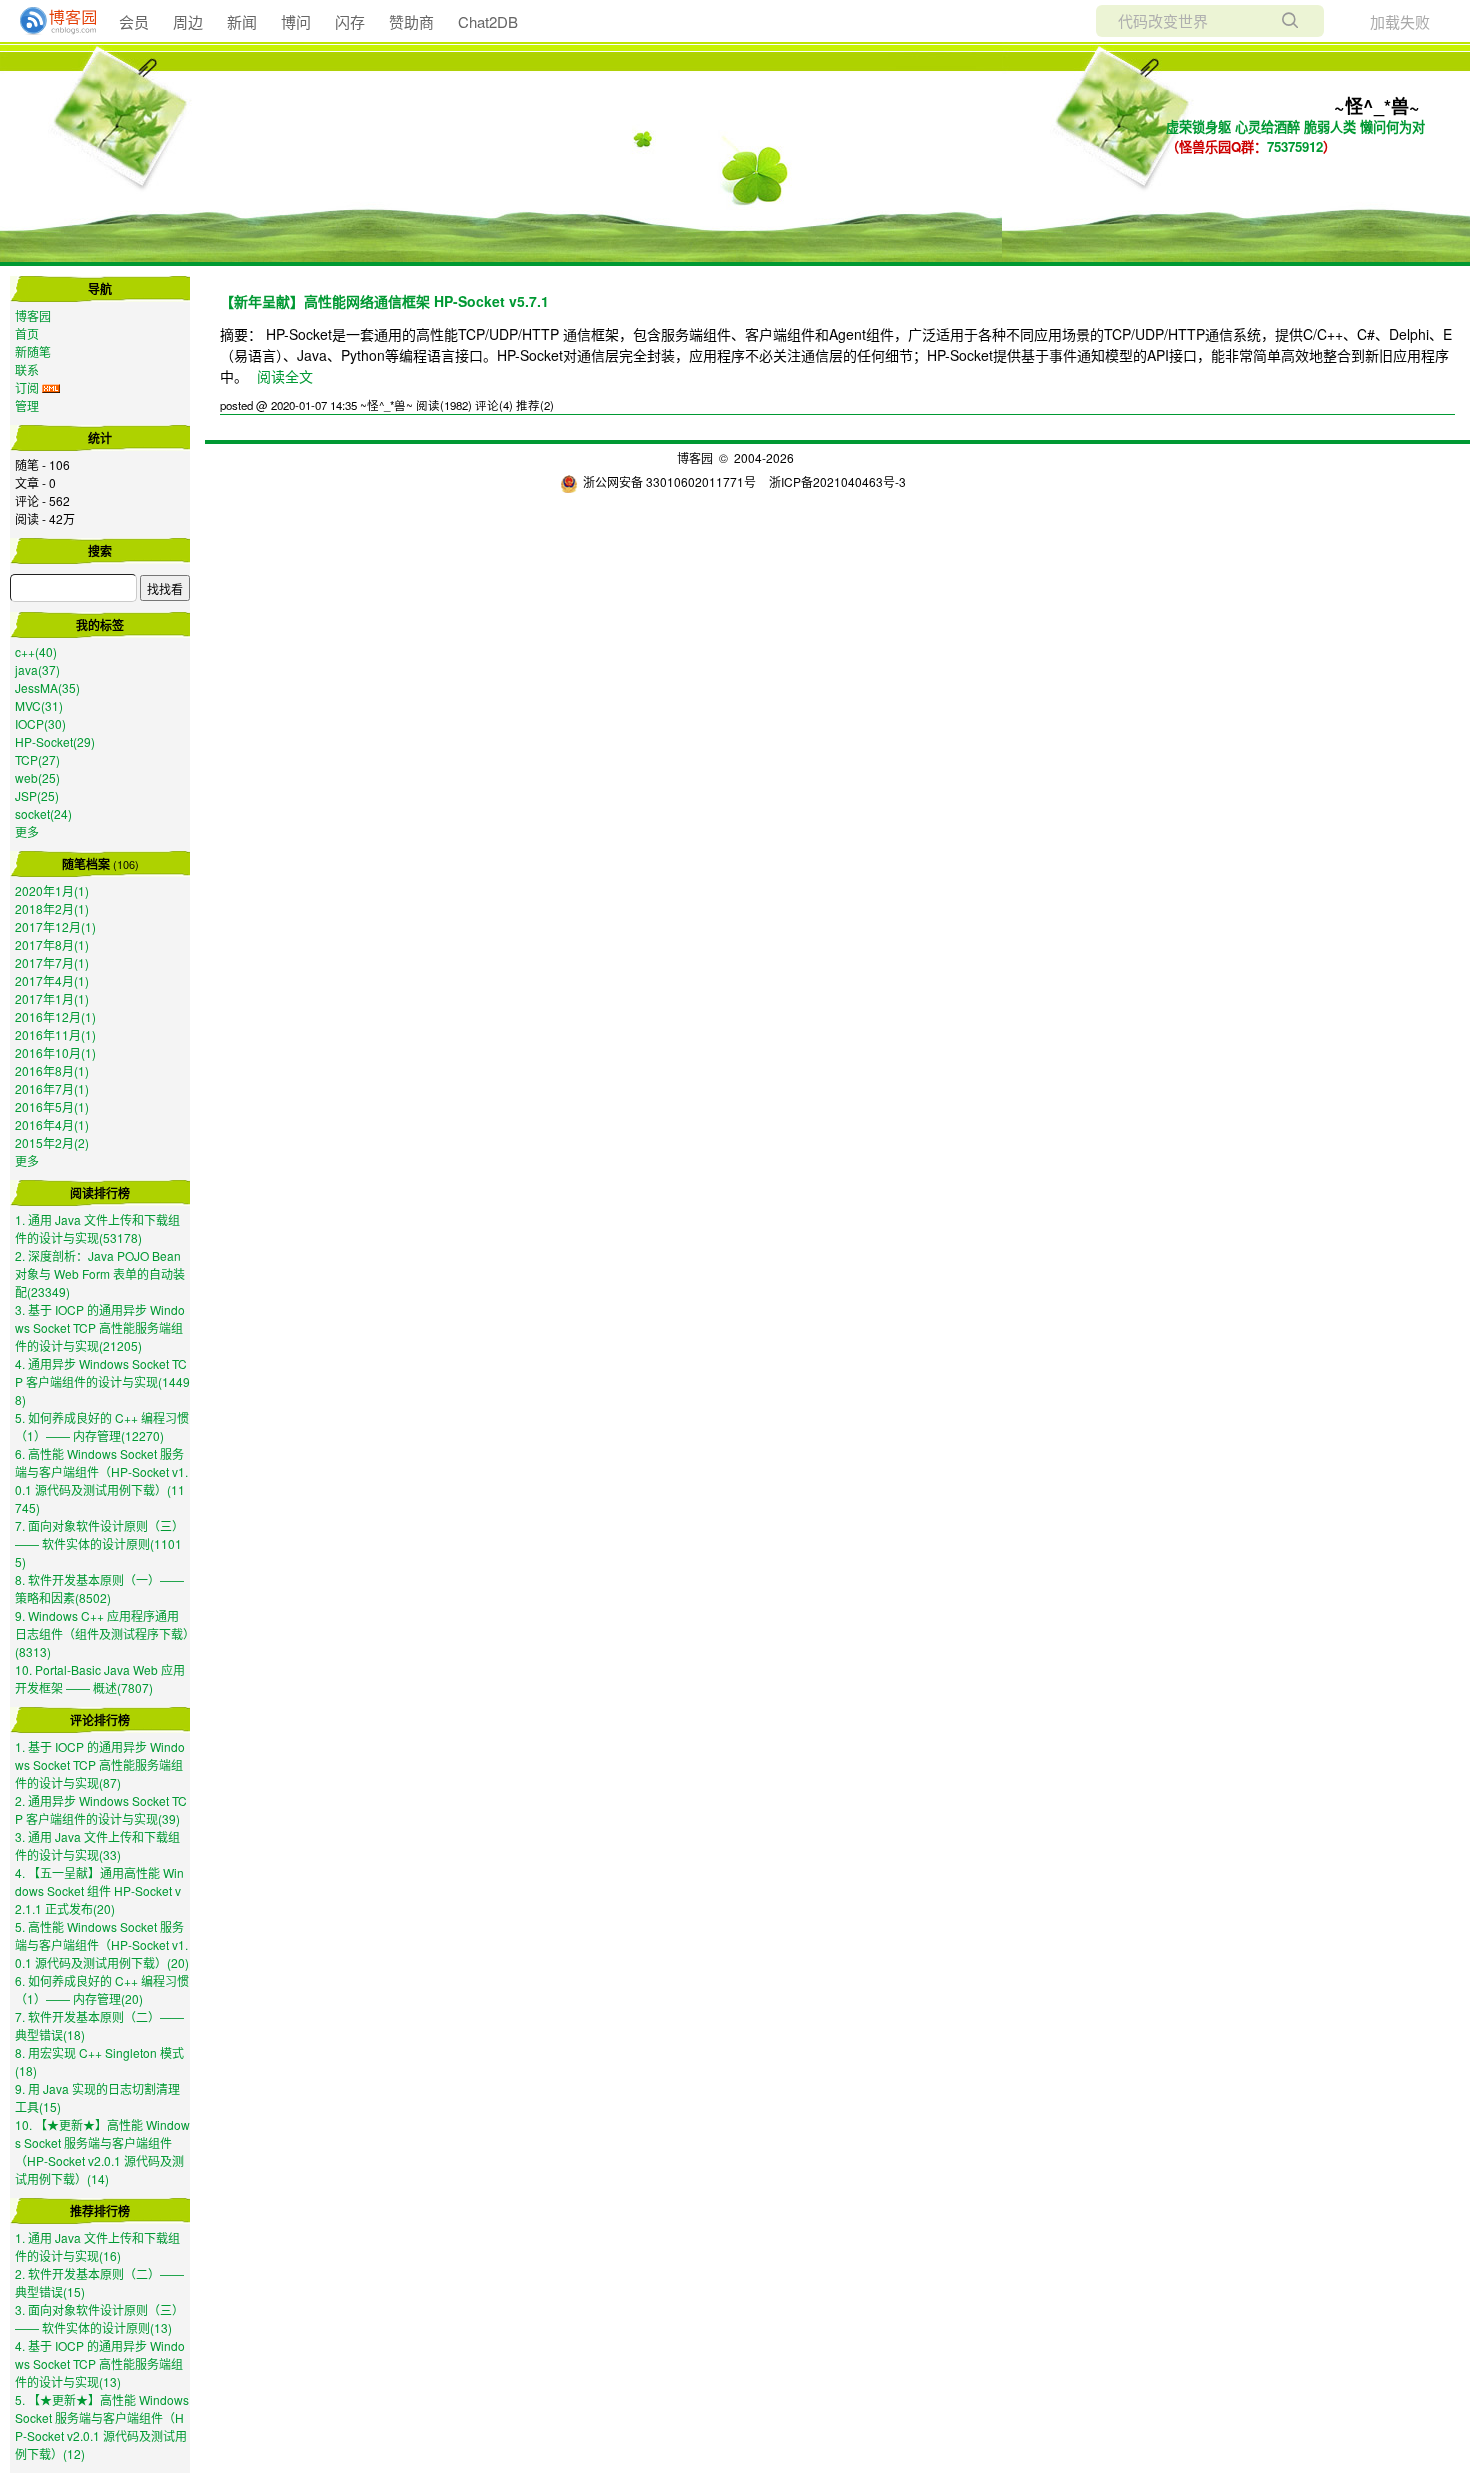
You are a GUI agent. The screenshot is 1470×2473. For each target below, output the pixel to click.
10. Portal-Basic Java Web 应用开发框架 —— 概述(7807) (100, 1678)
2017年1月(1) (52, 998)
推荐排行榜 (100, 2211)
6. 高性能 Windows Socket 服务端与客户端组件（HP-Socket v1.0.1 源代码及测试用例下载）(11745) (101, 1480)
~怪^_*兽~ (1377, 106)
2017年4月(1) (52, 980)
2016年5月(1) (52, 1106)
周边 (188, 21)
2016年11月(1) (55, 1034)
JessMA (47, 687)
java (37, 669)
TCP (37, 759)
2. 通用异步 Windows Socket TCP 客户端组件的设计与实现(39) (101, 1809)
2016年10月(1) (55, 1052)
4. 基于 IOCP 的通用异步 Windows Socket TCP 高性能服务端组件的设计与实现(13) (100, 2363)
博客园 (33, 315)
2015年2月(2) (52, 1142)
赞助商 (411, 21)
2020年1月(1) (52, 890)
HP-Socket (55, 741)
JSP (37, 795)
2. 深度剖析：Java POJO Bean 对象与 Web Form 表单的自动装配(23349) (100, 1273)
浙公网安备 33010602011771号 (669, 481)
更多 (27, 831)
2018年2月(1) (52, 908)
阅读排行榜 (100, 1193)
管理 (27, 405)
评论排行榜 (100, 1720)
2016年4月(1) (52, 1124)
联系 (27, 369)
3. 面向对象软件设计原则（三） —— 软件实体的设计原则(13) (99, 2318)
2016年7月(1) (52, 1088)
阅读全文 (285, 376)
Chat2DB (488, 21)
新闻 (242, 21)
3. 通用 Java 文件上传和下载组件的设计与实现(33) (97, 1845)
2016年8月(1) (52, 1070)
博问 (296, 21)
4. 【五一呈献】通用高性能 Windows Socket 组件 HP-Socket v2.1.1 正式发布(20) (99, 1890)
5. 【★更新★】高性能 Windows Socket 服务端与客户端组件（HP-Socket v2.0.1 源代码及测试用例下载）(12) (102, 2426)
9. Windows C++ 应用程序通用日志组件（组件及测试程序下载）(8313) (102, 1633)
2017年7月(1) (52, 962)
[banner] (50, 21)
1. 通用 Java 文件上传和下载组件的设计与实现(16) (97, 2246)
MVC (39, 705)
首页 (27, 333)
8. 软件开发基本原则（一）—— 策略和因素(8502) (99, 1588)
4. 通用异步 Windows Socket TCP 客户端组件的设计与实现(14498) (102, 1381)
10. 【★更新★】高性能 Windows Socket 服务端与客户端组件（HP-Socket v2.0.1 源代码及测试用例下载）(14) (102, 2151)
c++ (36, 651)
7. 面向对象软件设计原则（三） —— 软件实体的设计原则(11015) (99, 1543)
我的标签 (100, 625)
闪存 (350, 21)
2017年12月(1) (55, 926)
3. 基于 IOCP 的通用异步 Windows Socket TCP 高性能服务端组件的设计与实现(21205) (100, 1327)
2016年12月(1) (55, 1016)
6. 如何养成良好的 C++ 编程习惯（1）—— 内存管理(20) (102, 1989)
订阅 (27, 387)
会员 (134, 21)
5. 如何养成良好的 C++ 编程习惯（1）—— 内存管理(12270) (102, 1426)
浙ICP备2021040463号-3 (837, 481)
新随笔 (33, 351)
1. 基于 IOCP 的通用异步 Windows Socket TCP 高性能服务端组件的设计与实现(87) (100, 1764)
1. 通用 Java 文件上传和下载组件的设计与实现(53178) (97, 1228)
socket (43, 813)
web (37, 777)
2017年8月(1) (52, 944)
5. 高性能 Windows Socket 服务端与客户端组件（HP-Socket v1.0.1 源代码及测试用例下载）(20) (102, 1944)
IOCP (40, 723)
